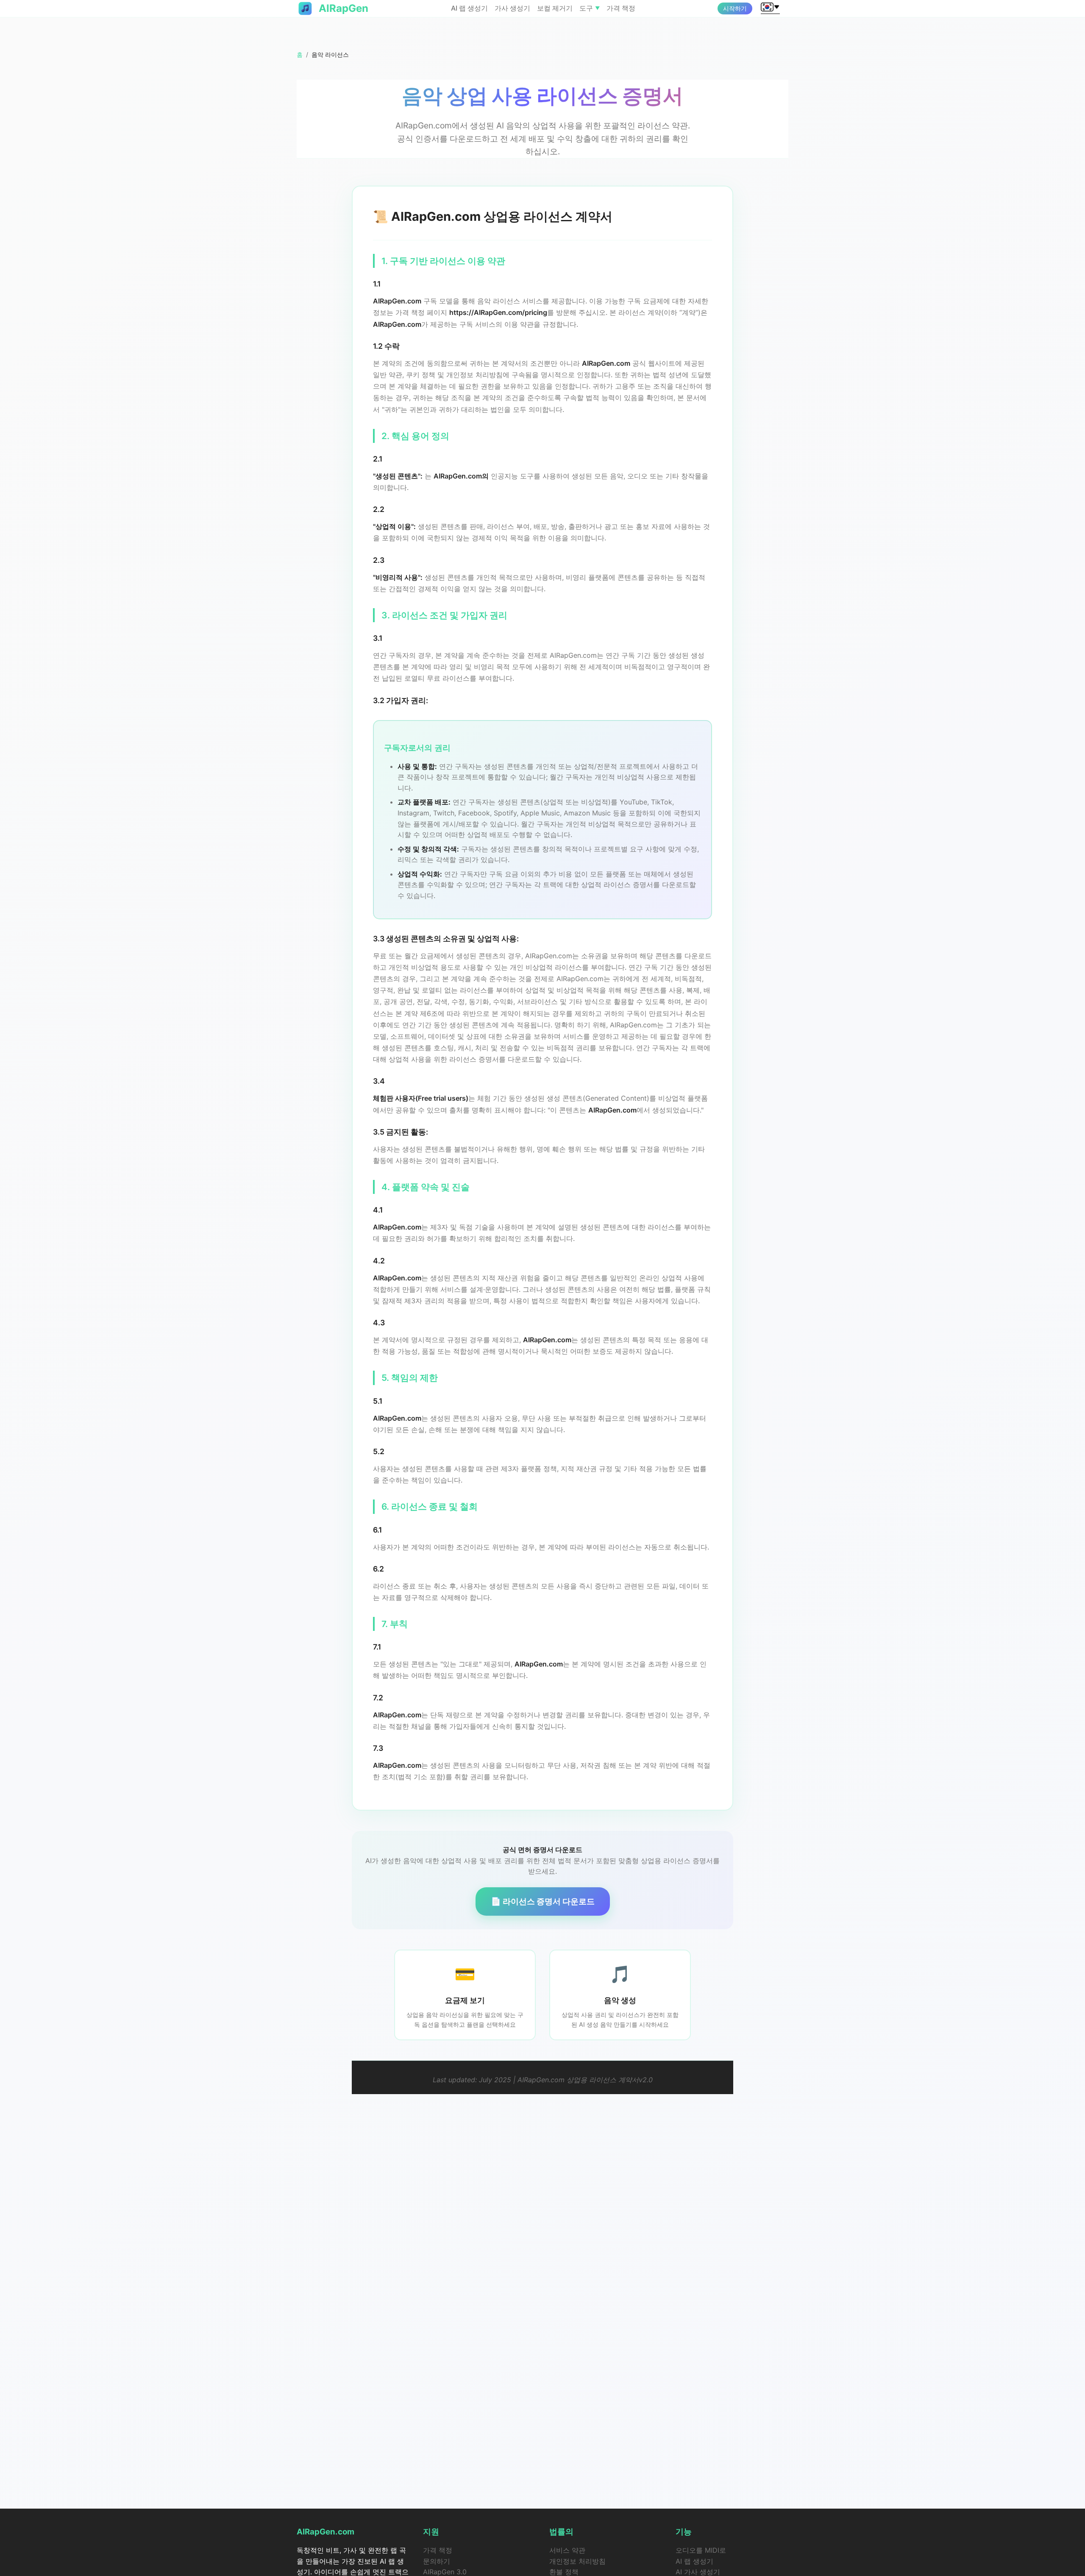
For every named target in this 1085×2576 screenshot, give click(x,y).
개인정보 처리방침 (577, 2561)
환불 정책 (564, 2572)
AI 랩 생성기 (469, 8)
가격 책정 (621, 8)
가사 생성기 (512, 8)
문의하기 (437, 2561)
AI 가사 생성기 (698, 2572)
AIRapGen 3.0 (445, 2572)
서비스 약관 (567, 2550)
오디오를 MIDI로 (701, 2550)
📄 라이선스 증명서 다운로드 (543, 1901)
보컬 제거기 (555, 8)
